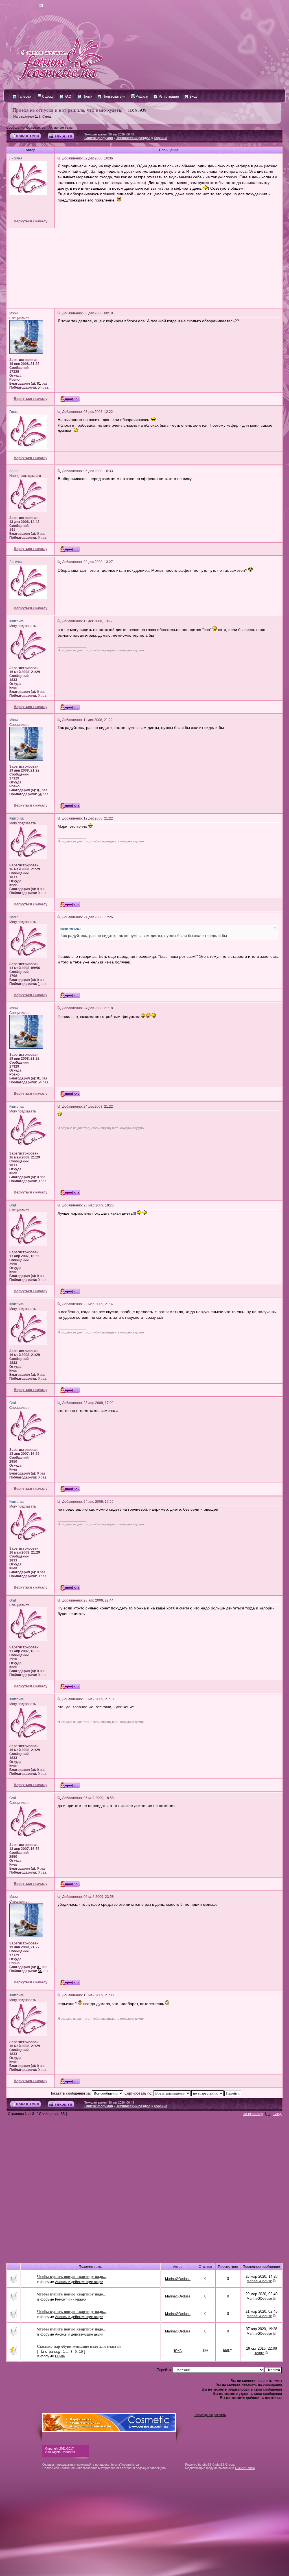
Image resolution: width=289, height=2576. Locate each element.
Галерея (24, 97)
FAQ (67, 97)
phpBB (207, 2465)
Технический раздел (133, 138)
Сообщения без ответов (26, 128)
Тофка (260, 2353)
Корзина (161, 138)
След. (47, 117)
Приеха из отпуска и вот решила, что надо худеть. (67, 110)
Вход (193, 97)
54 (40, 387)
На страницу (24, 117)
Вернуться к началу (31, 221)
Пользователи (114, 97)
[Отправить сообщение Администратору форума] (24, 6)
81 (39, 384)
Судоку (47, 97)
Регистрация (168, 97)
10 (81, 2352)
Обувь (60, 2356)
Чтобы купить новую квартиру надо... (72, 2276)
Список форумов (99, 138)
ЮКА (178, 2351)
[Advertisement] (144, 268)
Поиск (87, 97)
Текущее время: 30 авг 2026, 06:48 (109, 134)
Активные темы (61, 128)
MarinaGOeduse (178, 2279)
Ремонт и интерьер (70, 2299)
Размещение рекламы (210, 2415)
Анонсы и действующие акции (79, 2282)
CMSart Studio (245, 2468)
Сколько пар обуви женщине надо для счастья (79, 2346)
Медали (141, 97)
